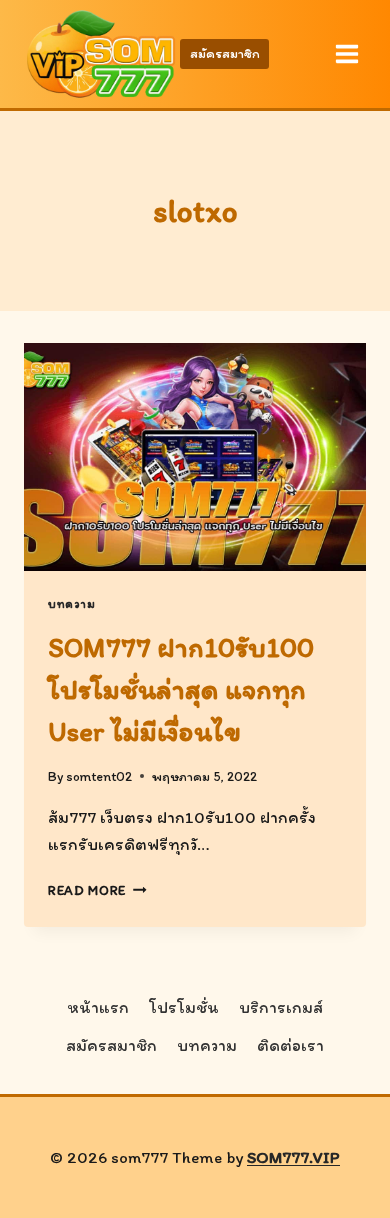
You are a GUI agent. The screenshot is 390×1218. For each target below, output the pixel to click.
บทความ (72, 604)
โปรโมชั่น (184, 1007)
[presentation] (195, 457)
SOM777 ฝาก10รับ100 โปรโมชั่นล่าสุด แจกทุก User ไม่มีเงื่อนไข (181, 689)
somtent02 (99, 776)
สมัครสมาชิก (225, 53)
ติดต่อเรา (290, 1045)
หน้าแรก (98, 1007)
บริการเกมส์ (281, 1007)
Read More (97, 890)
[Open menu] (346, 53)
